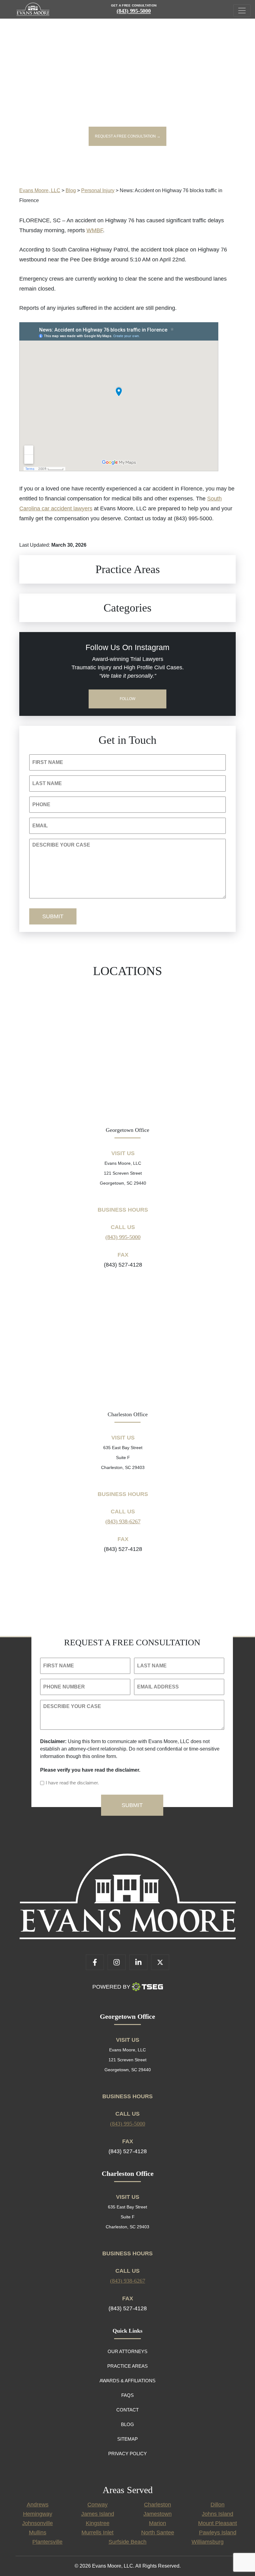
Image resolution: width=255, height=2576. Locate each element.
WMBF (95, 230)
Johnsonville (37, 2523)
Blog (127, 2424)
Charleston (158, 2505)
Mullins (38, 2533)
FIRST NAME (48, 762)
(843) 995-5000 (134, 11)
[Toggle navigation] (242, 11)
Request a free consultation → (128, 136)
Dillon (218, 2505)
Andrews (38, 2505)
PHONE (41, 804)
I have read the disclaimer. (72, 1783)
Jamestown (158, 2514)
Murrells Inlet (97, 2533)
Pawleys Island (218, 2533)
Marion (158, 2523)
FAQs (127, 2395)
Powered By (111, 1987)
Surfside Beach (127, 2542)
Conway (97, 2505)
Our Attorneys (127, 2351)
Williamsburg (208, 2542)
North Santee (158, 2533)
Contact (127, 2410)
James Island (98, 2514)
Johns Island (218, 2514)
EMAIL (40, 826)
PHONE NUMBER (64, 1687)
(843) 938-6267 (123, 1521)
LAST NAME (47, 783)
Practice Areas (127, 2366)
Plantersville (47, 2542)
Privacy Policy (127, 2454)
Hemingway (38, 2514)
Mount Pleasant (218, 2523)
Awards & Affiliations (127, 2381)
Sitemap (127, 2439)
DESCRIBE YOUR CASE (61, 845)
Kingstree (98, 2523)
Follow (127, 699)
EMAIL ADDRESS (158, 1687)
